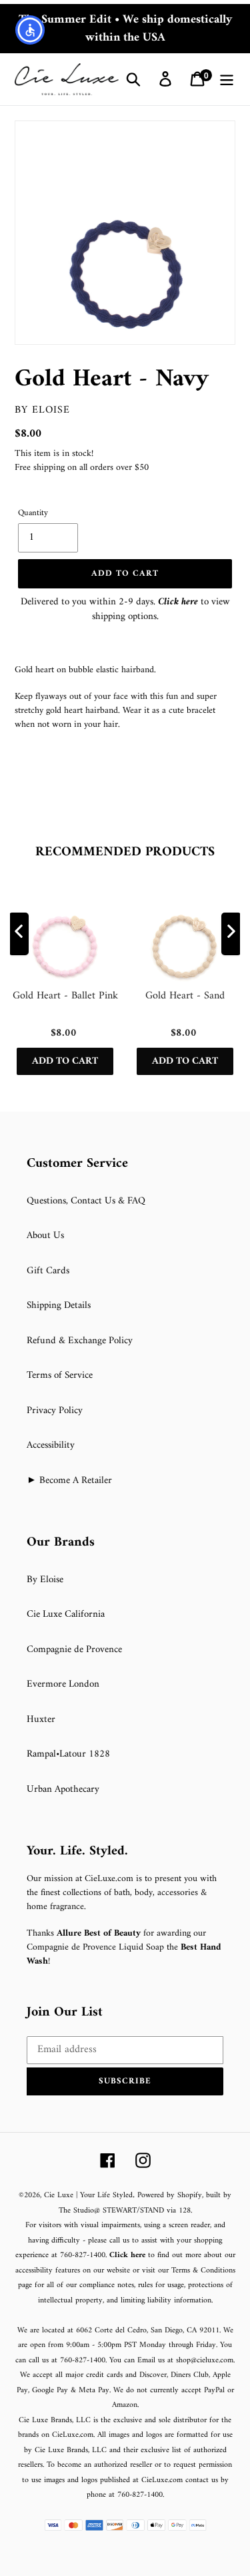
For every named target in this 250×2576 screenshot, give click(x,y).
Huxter (41, 1720)
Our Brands (61, 1543)
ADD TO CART (65, 1061)
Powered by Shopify (170, 2196)
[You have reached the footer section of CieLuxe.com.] (16, 1149)
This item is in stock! (54, 454)
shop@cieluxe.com (205, 2361)
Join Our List (65, 2013)
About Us (45, 1236)
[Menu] (227, 79)
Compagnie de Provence (74, 1650)
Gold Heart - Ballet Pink (65, 997)
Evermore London (63, 1684)
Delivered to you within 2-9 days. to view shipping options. (125, 610)
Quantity (33, 513)
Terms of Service (60, 1376)
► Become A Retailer (69, 1481)
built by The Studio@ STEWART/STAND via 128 (145, 2203)
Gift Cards (48, 1271)
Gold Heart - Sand (185, 997)
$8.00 (28, 434)
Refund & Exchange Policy (80, 1341)
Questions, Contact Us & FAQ (86, 1201)
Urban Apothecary (63, 1790)
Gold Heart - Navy (112, 379)
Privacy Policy (55, 1411)
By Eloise (42, 410)
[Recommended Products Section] (1, 823)
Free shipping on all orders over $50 (82, 468)
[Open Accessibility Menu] (30, 30)
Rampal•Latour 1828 (68, 1754)
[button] (125, 2081)
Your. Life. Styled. (77, 1852)
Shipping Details (59, 1306)
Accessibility (51, 1445)
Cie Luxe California (66, 1614)
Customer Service (77, 1164)
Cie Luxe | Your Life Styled (88, 2196)
